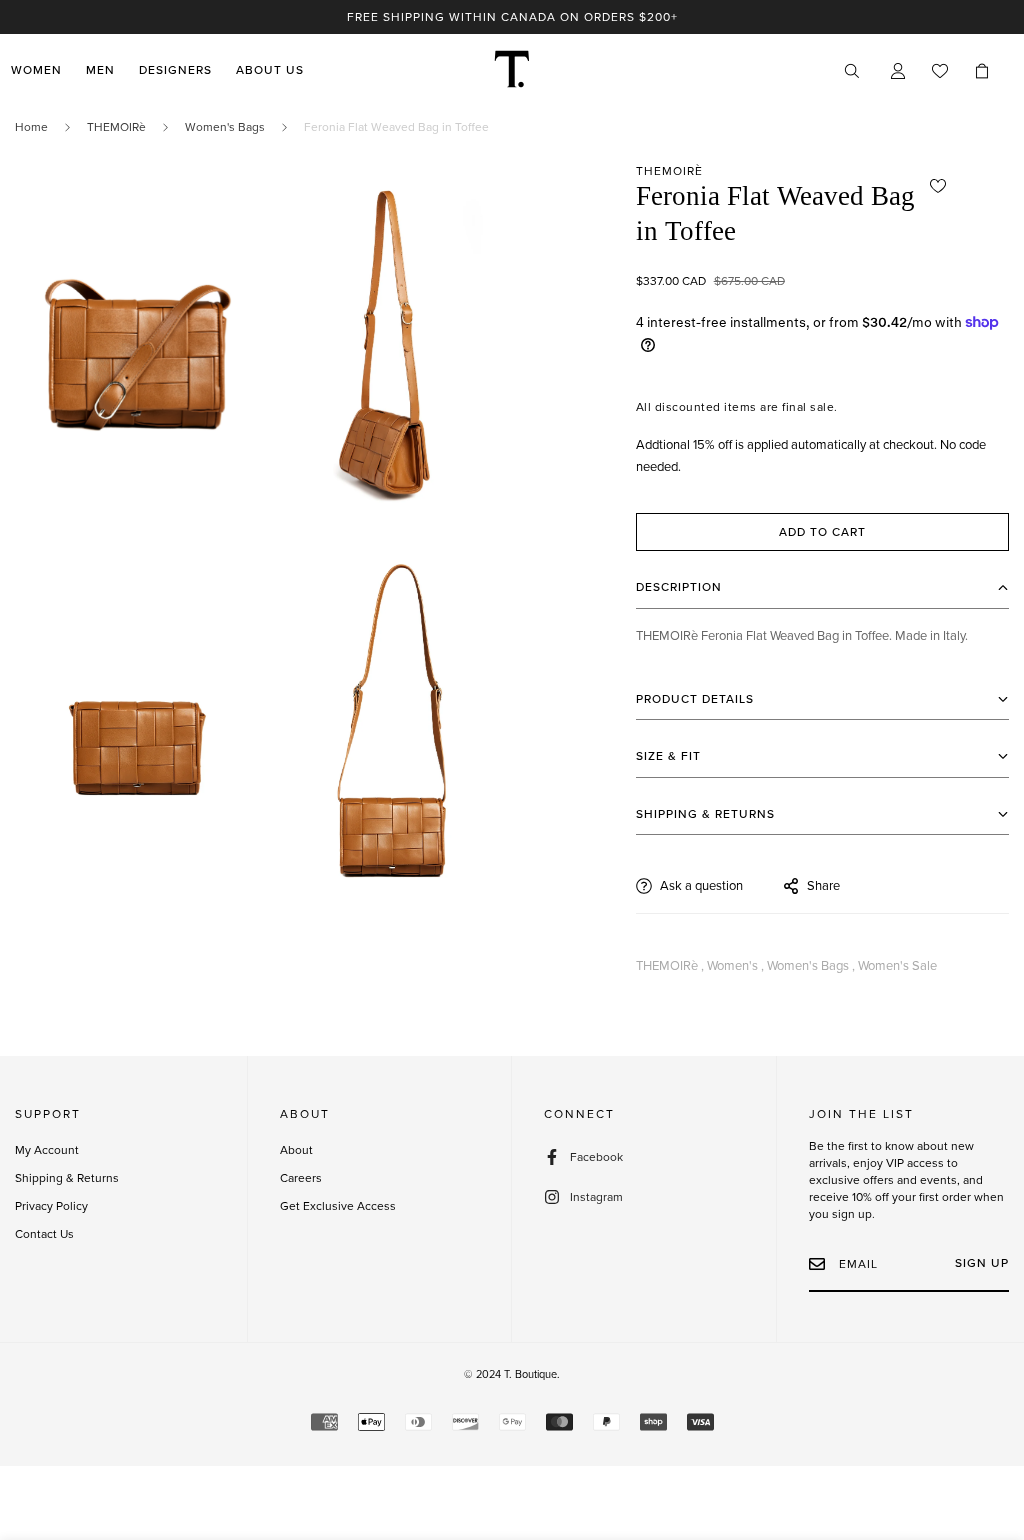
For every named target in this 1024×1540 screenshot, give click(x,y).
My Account (47, 1150)
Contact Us (44, 1234)
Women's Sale (897, 966)
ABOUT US (270, 71)
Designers (175, 71)
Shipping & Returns (67, 1178)
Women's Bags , (811, 966)
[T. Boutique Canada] (512, 70)
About (296, 1150)
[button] (982, 71)
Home (31, 127)
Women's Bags (225, 127)
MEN (100, 71)
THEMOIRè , (670, 966)
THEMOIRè (116, 127)
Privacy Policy (51, 1206)
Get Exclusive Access (338, 1206)
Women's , (735, 966)
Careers (301, 1178)
